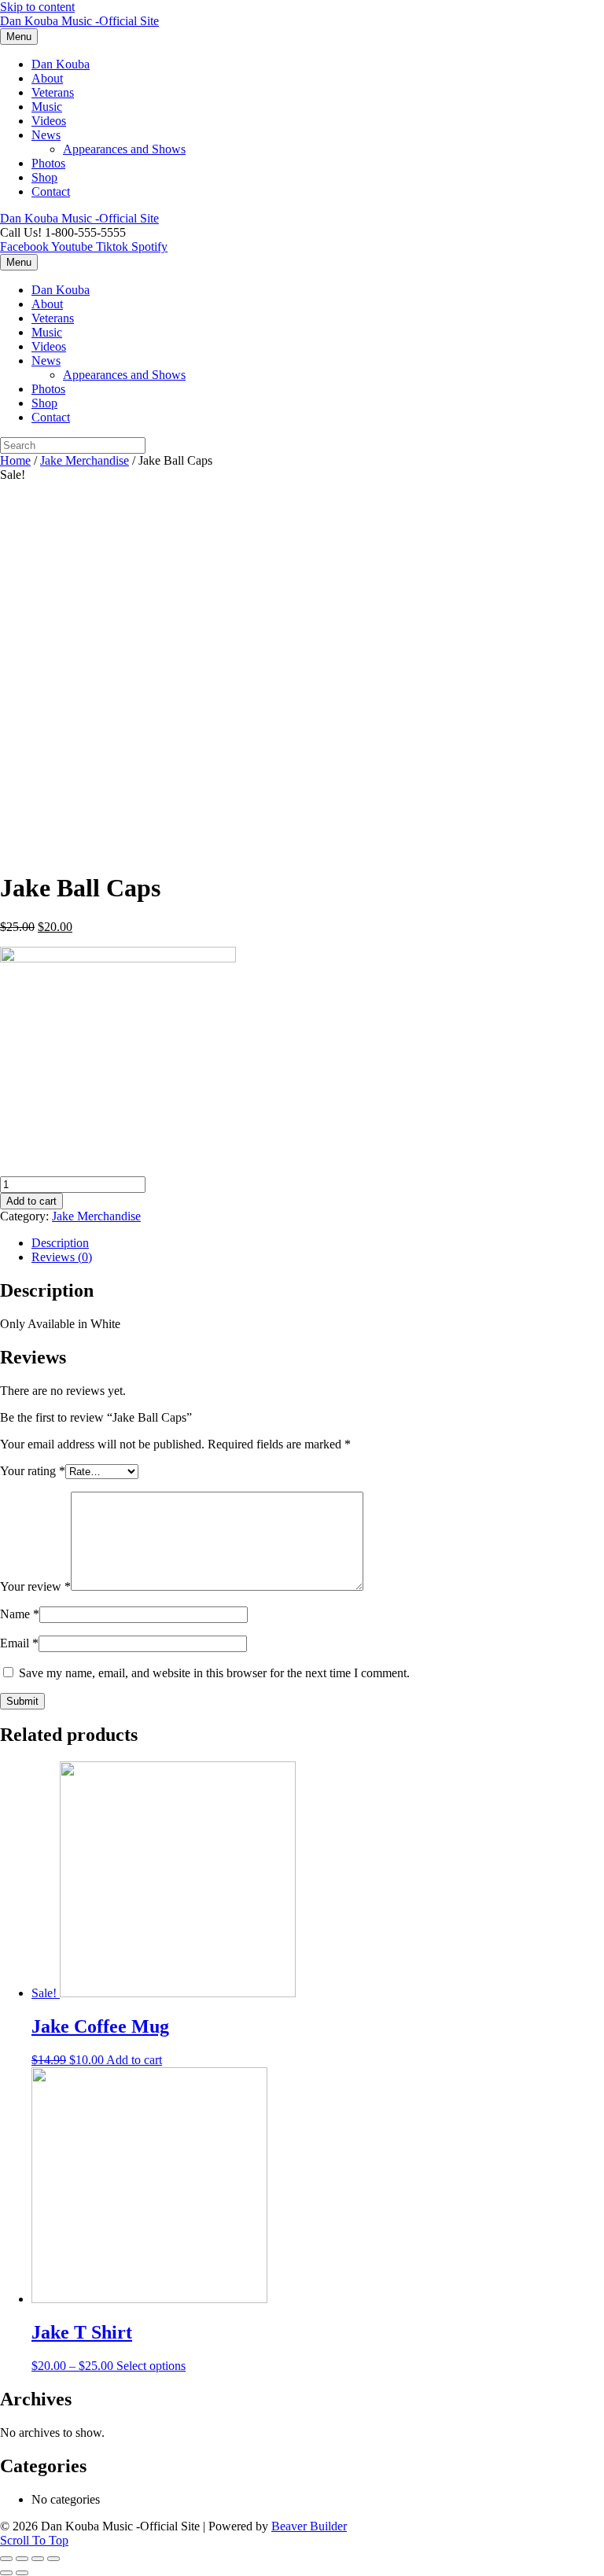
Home (15, 460)
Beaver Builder (309, 2526)
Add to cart (31, 1201)
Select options (151, 2366)
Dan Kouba (61, 64)
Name (20, 1614)
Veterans (53, 92)
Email (19, 1643)
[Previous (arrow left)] (6, 2573)
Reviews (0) (62, 1257)
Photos (48, 163)
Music (47, 107)
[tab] (318, 1243)
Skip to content (37, 7)
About (47, 78)
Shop (44, 177)
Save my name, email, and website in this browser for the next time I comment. (214, 1673)
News (46, 135)
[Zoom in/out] (53, 2559)
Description (60, 1243)
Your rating (33, 1471)
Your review (35, 1586)
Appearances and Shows (124, 149)
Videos (49, 121)
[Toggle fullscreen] (38, 2559)
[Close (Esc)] (6, 2559)
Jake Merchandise (85, 460)
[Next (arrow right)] (22, 2573)
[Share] (22, 2559)
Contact (51, 191)
